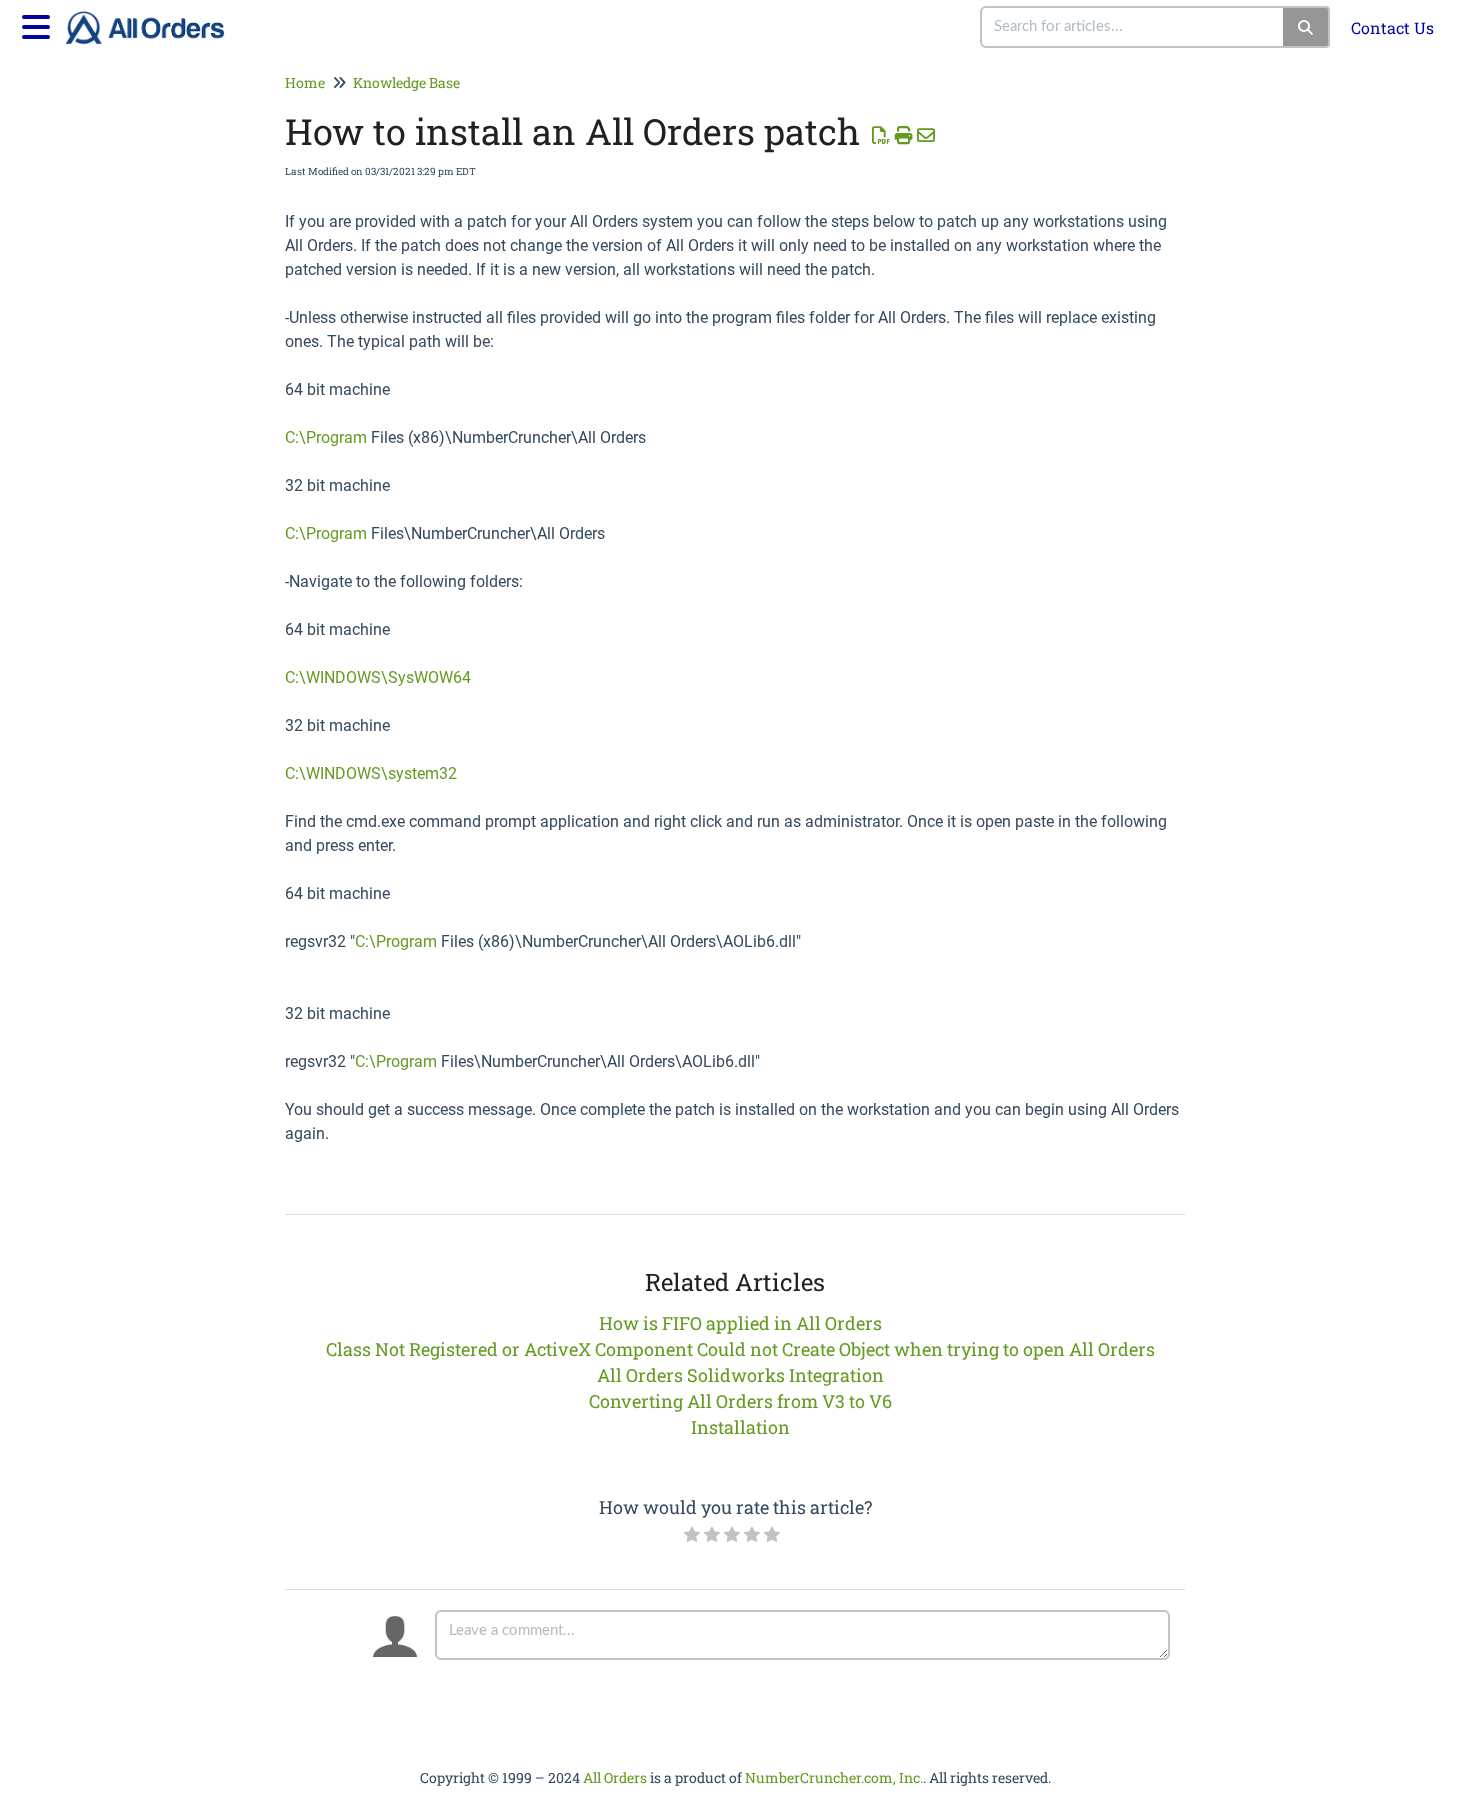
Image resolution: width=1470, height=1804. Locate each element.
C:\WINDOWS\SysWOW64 (378, 677)
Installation (740, 1427)
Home (305, 82)
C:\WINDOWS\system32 (371, 773)
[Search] (1306, 27)
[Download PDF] (881, 135)
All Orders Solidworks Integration (740, 1375)
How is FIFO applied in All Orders (740, 1323)
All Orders (615, 1777)
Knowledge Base (406, 82)
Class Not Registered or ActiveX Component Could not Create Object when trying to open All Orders (740, 1349)
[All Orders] (152, 17)
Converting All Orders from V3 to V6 (740, 1401)
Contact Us (1392, 27)
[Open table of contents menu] (40, 24)
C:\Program (326, 437)
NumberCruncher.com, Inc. (834, 1777)
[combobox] (1133, 27)
